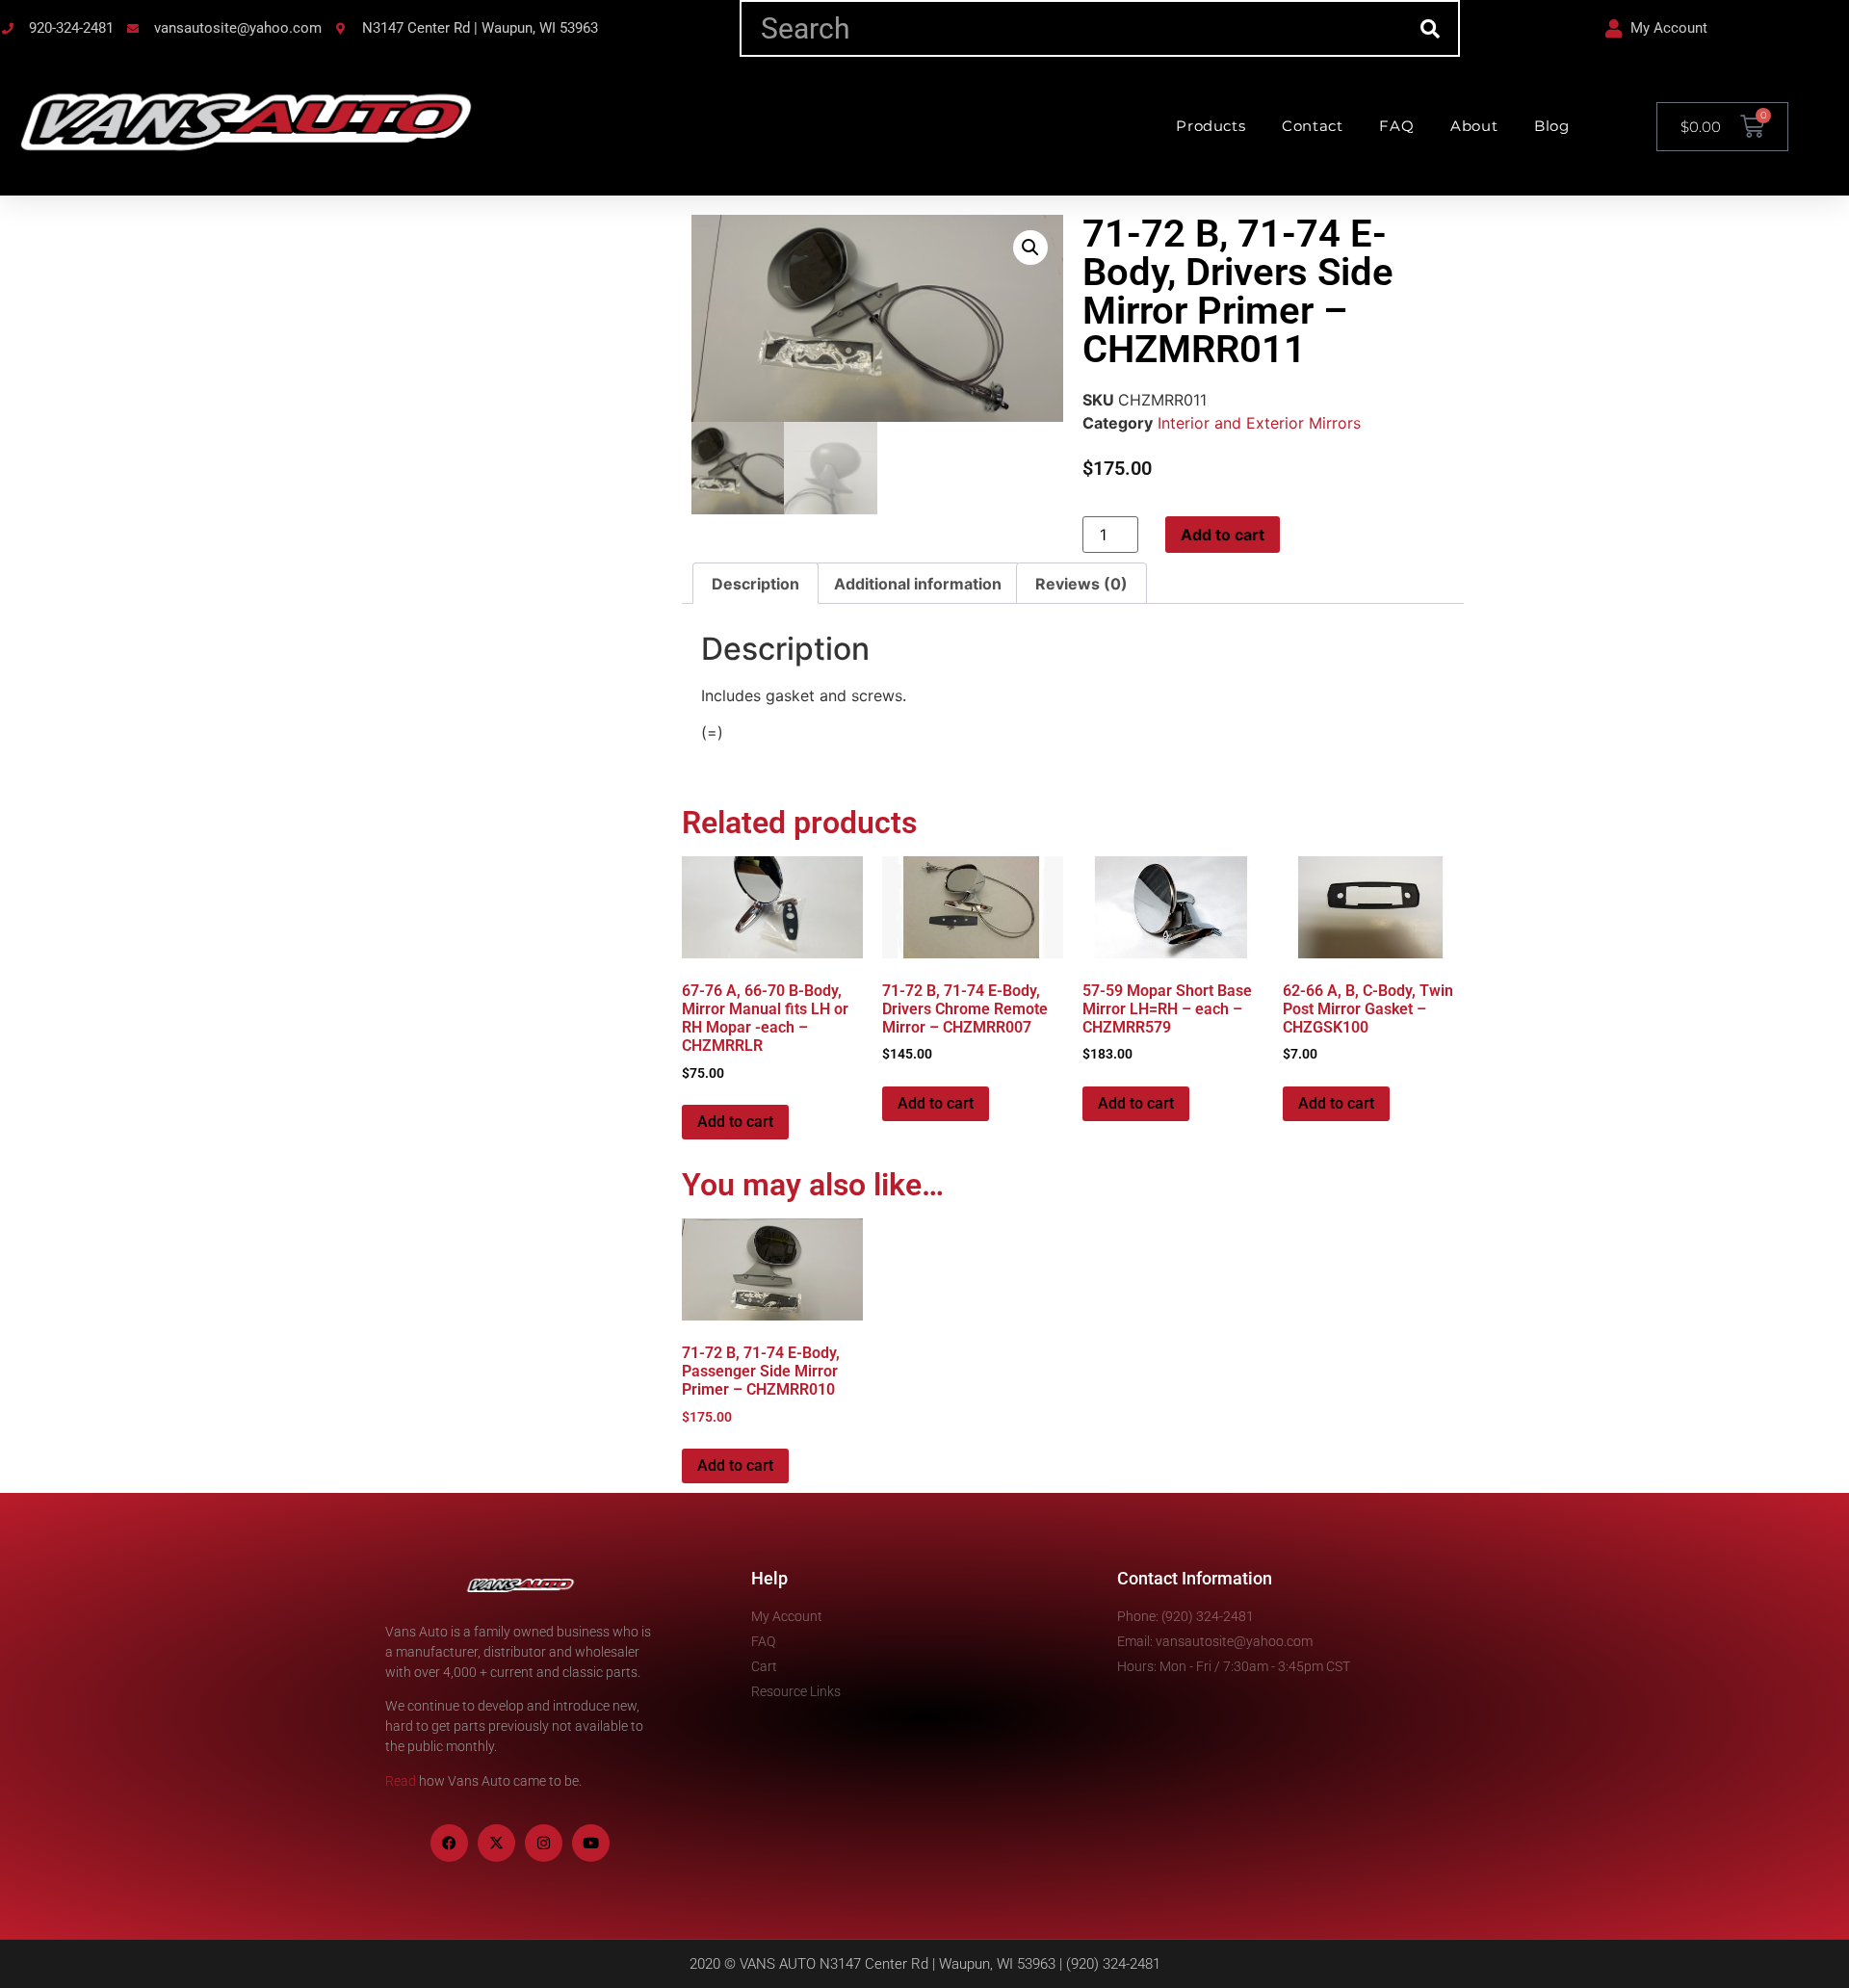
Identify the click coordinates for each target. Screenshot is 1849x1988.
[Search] (1430, 28)
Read (401, 1781)
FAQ (1396, 126)
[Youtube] (591, 1843)
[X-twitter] (496, 1843)
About (1474, 126)
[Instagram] (544, 1843)
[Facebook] (449, 1843)
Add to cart (1223, 535)
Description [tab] (755, 584)
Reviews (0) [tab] (1081, 584)
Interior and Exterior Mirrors (1259, 423)
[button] (1030, 248)
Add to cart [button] (735, 1122)
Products (1211, 126)
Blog (1551, 126)
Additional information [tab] (918, 584)
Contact (1312, 126)
